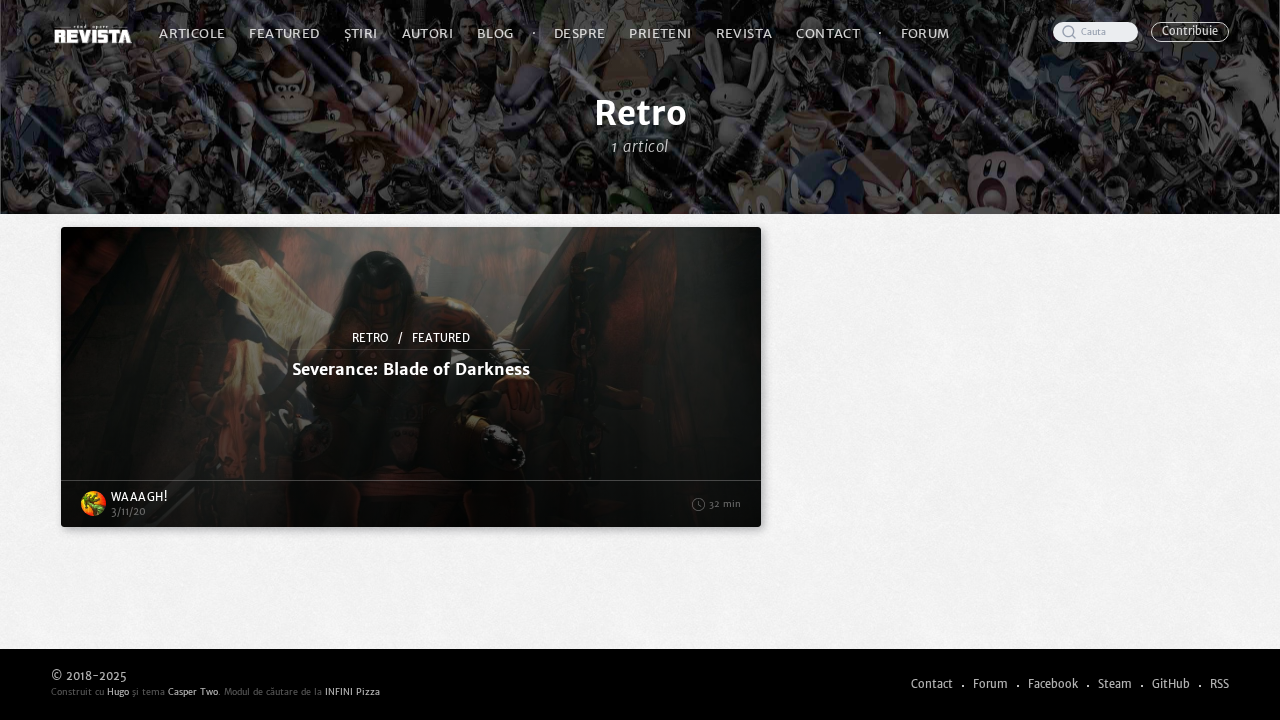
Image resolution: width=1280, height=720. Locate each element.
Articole (192, 33)
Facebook (1053, 684)
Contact (828, 33)
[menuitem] (192, 33)
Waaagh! (139, 497)
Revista (744, 33)
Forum (925, 33)
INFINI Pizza (352, 692)
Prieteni (660, 33)
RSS (1219, 684)
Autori (427, 33)
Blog (495, 33)
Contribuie (1190, 31)
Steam (1115, 684)
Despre (579, 33)
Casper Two (193, 692)
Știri (361, 33)
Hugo (118, 692)
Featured (284, 33)
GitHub (1171, 684)
